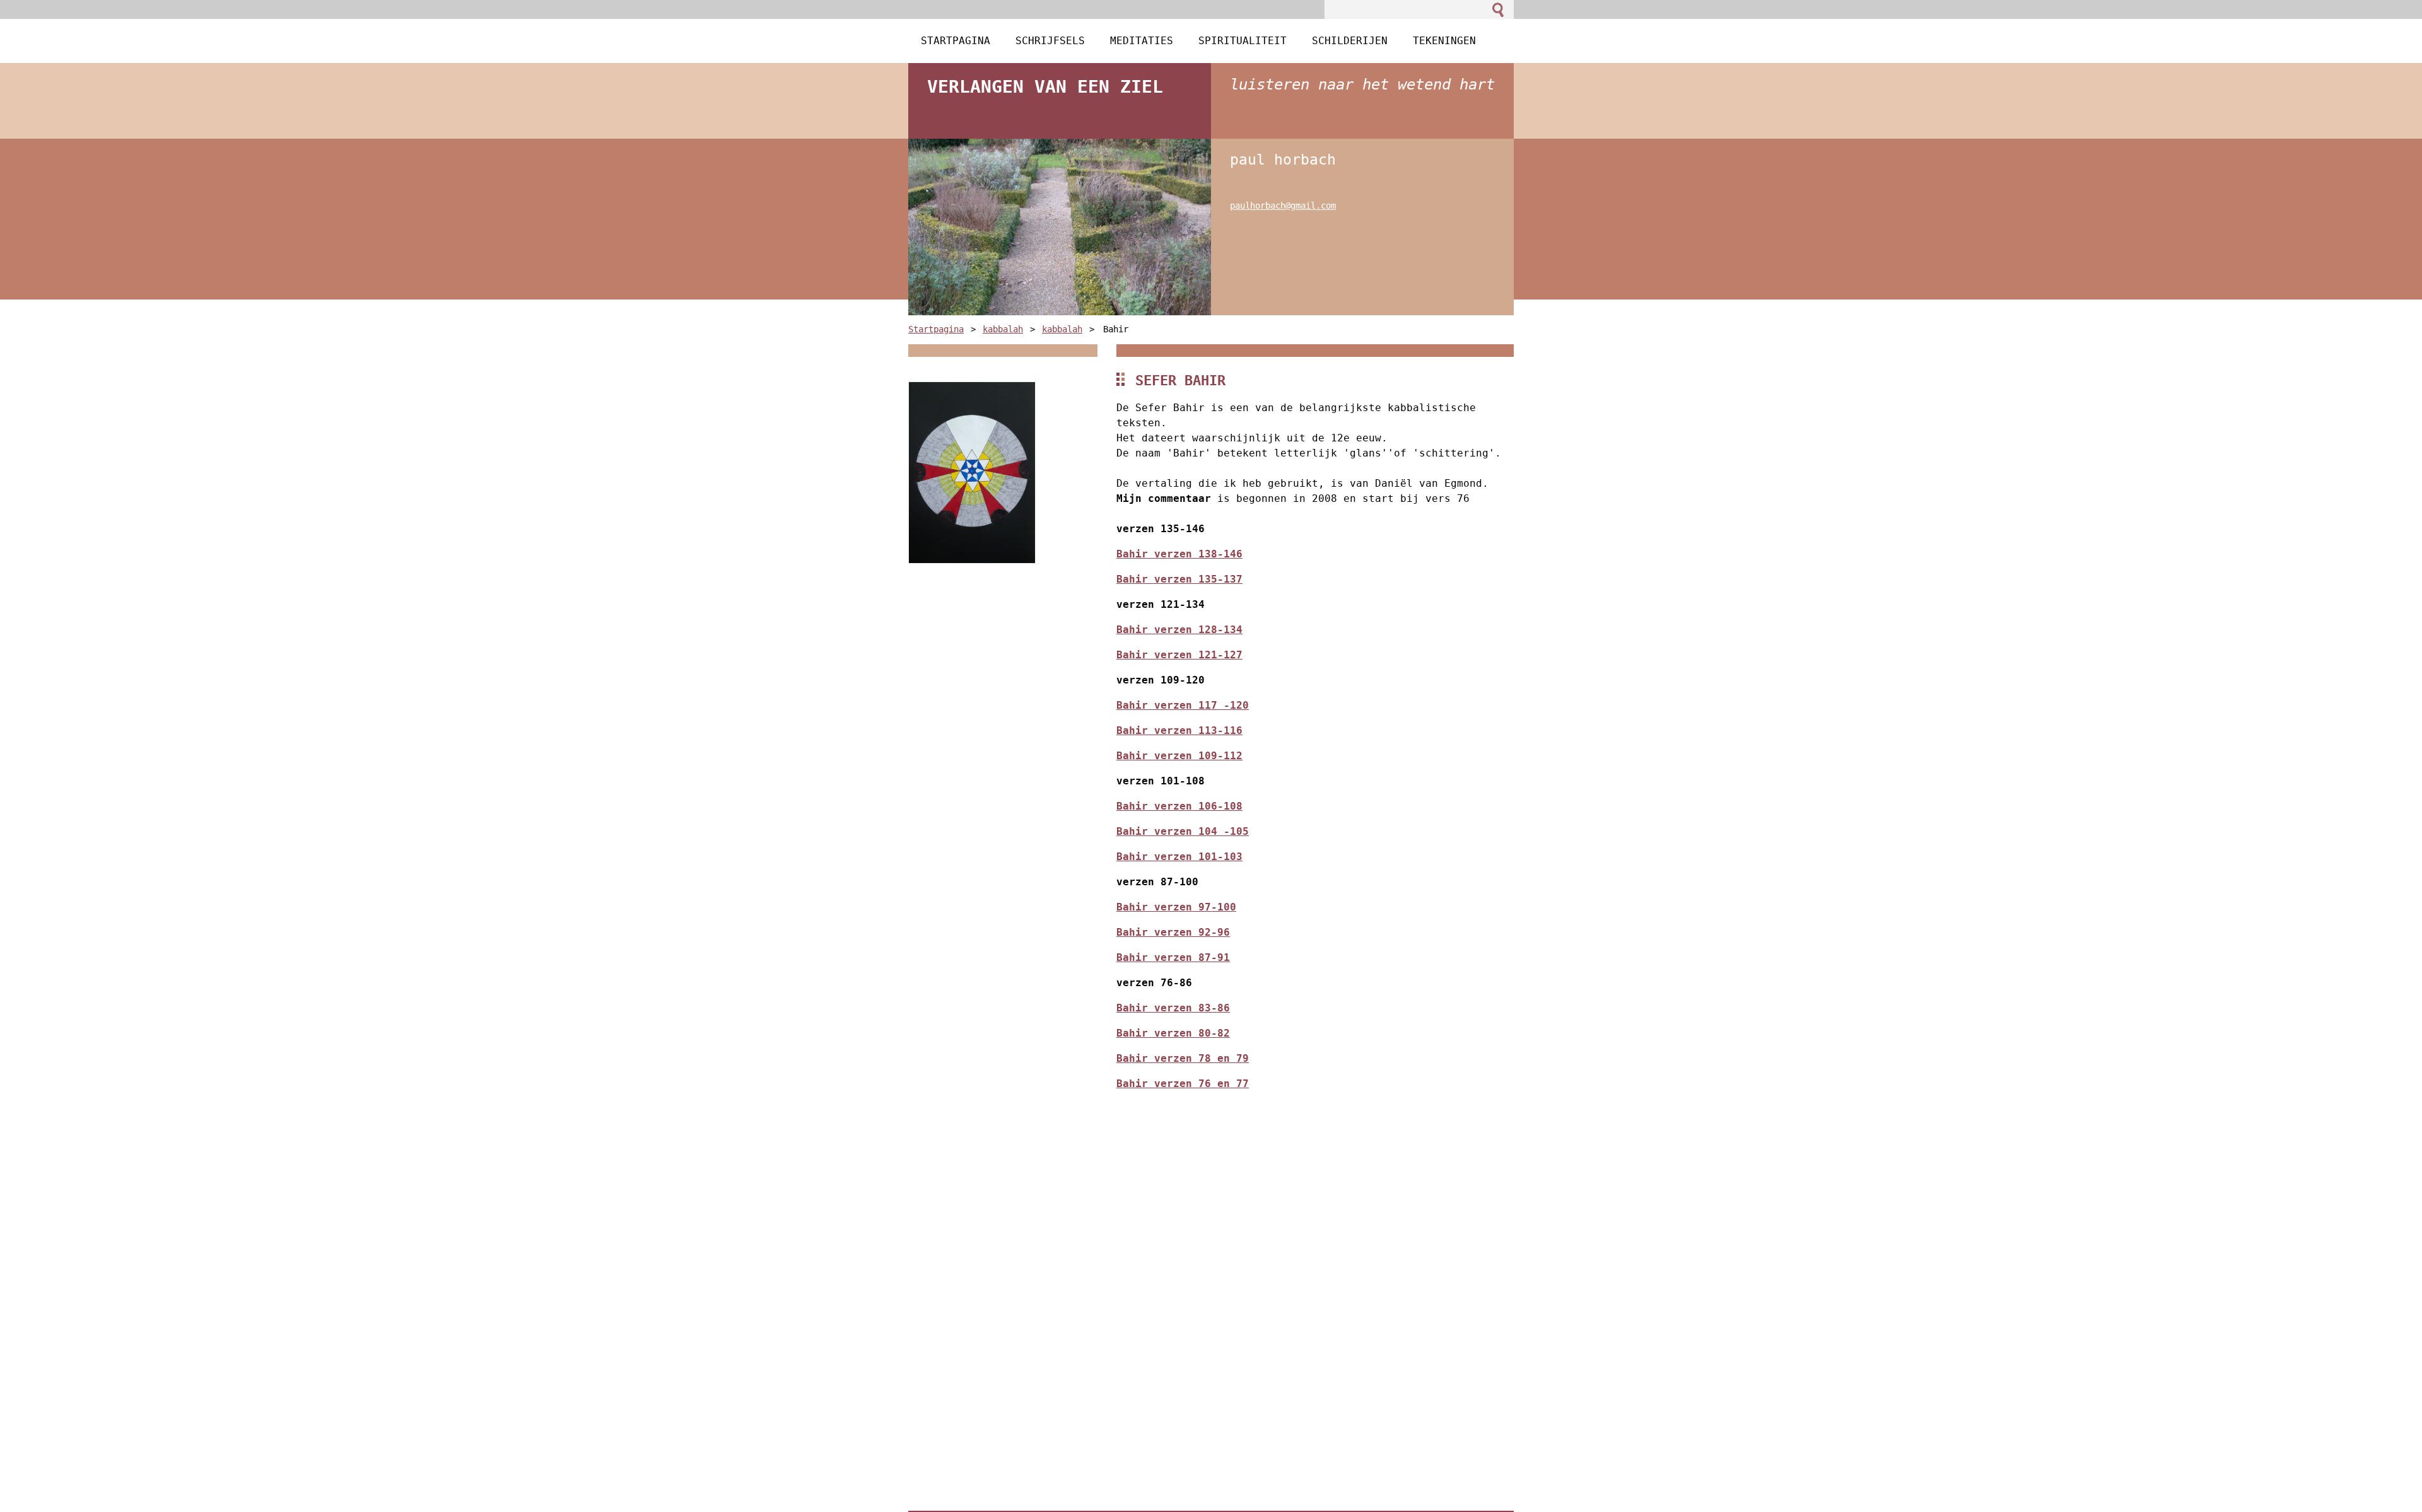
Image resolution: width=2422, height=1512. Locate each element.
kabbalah (1003, 329)
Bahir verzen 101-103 (1179, 857)
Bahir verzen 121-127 (1179, 655)
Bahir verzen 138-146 (1179, 554)
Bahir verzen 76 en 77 (1183, 1084)
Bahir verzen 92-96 (1173, 932)
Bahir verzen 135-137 (1179, 579)
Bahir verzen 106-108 (1179, 806)
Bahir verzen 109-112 (1179, 756)
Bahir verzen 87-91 (1173, 957)
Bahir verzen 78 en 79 (1183, 1058)
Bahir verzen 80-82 (1173, 1033)
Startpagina (936, 329)
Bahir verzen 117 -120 (1183, 705)
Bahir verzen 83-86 (1173, 1008)
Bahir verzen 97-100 (1176, 907)
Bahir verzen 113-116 (1179, 730)
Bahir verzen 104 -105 (1183, 831)
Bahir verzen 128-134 (1179, 630)
